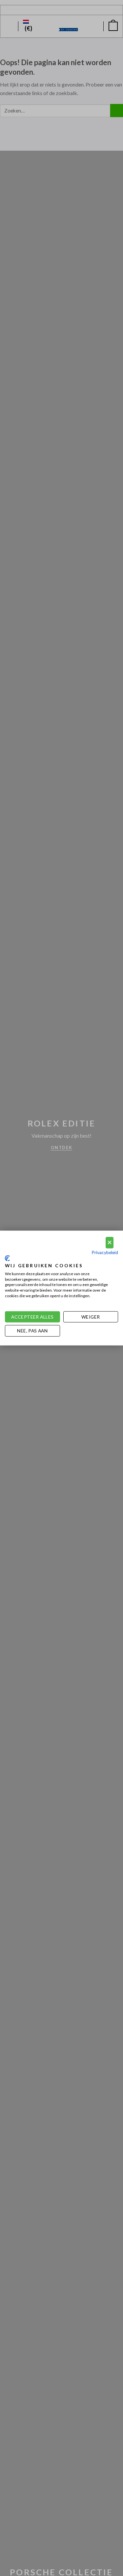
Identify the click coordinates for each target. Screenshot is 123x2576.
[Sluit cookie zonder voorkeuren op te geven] (110, 1243)
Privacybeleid (105, 1252)
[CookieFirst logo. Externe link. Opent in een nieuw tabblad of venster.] (7, 1258)
